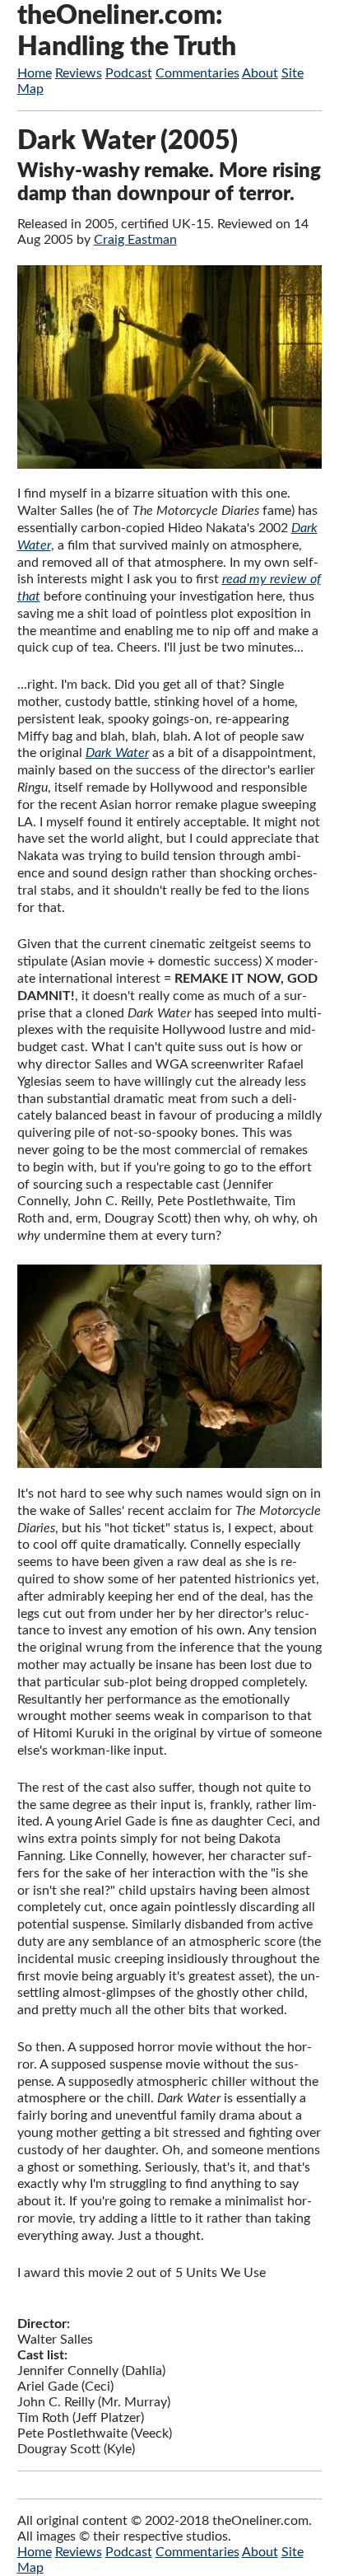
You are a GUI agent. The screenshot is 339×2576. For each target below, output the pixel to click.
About (260, 73)
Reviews (79, 73)
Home (35, 73)
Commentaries (197, 73)
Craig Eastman (135, 240)
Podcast (129, 73)
